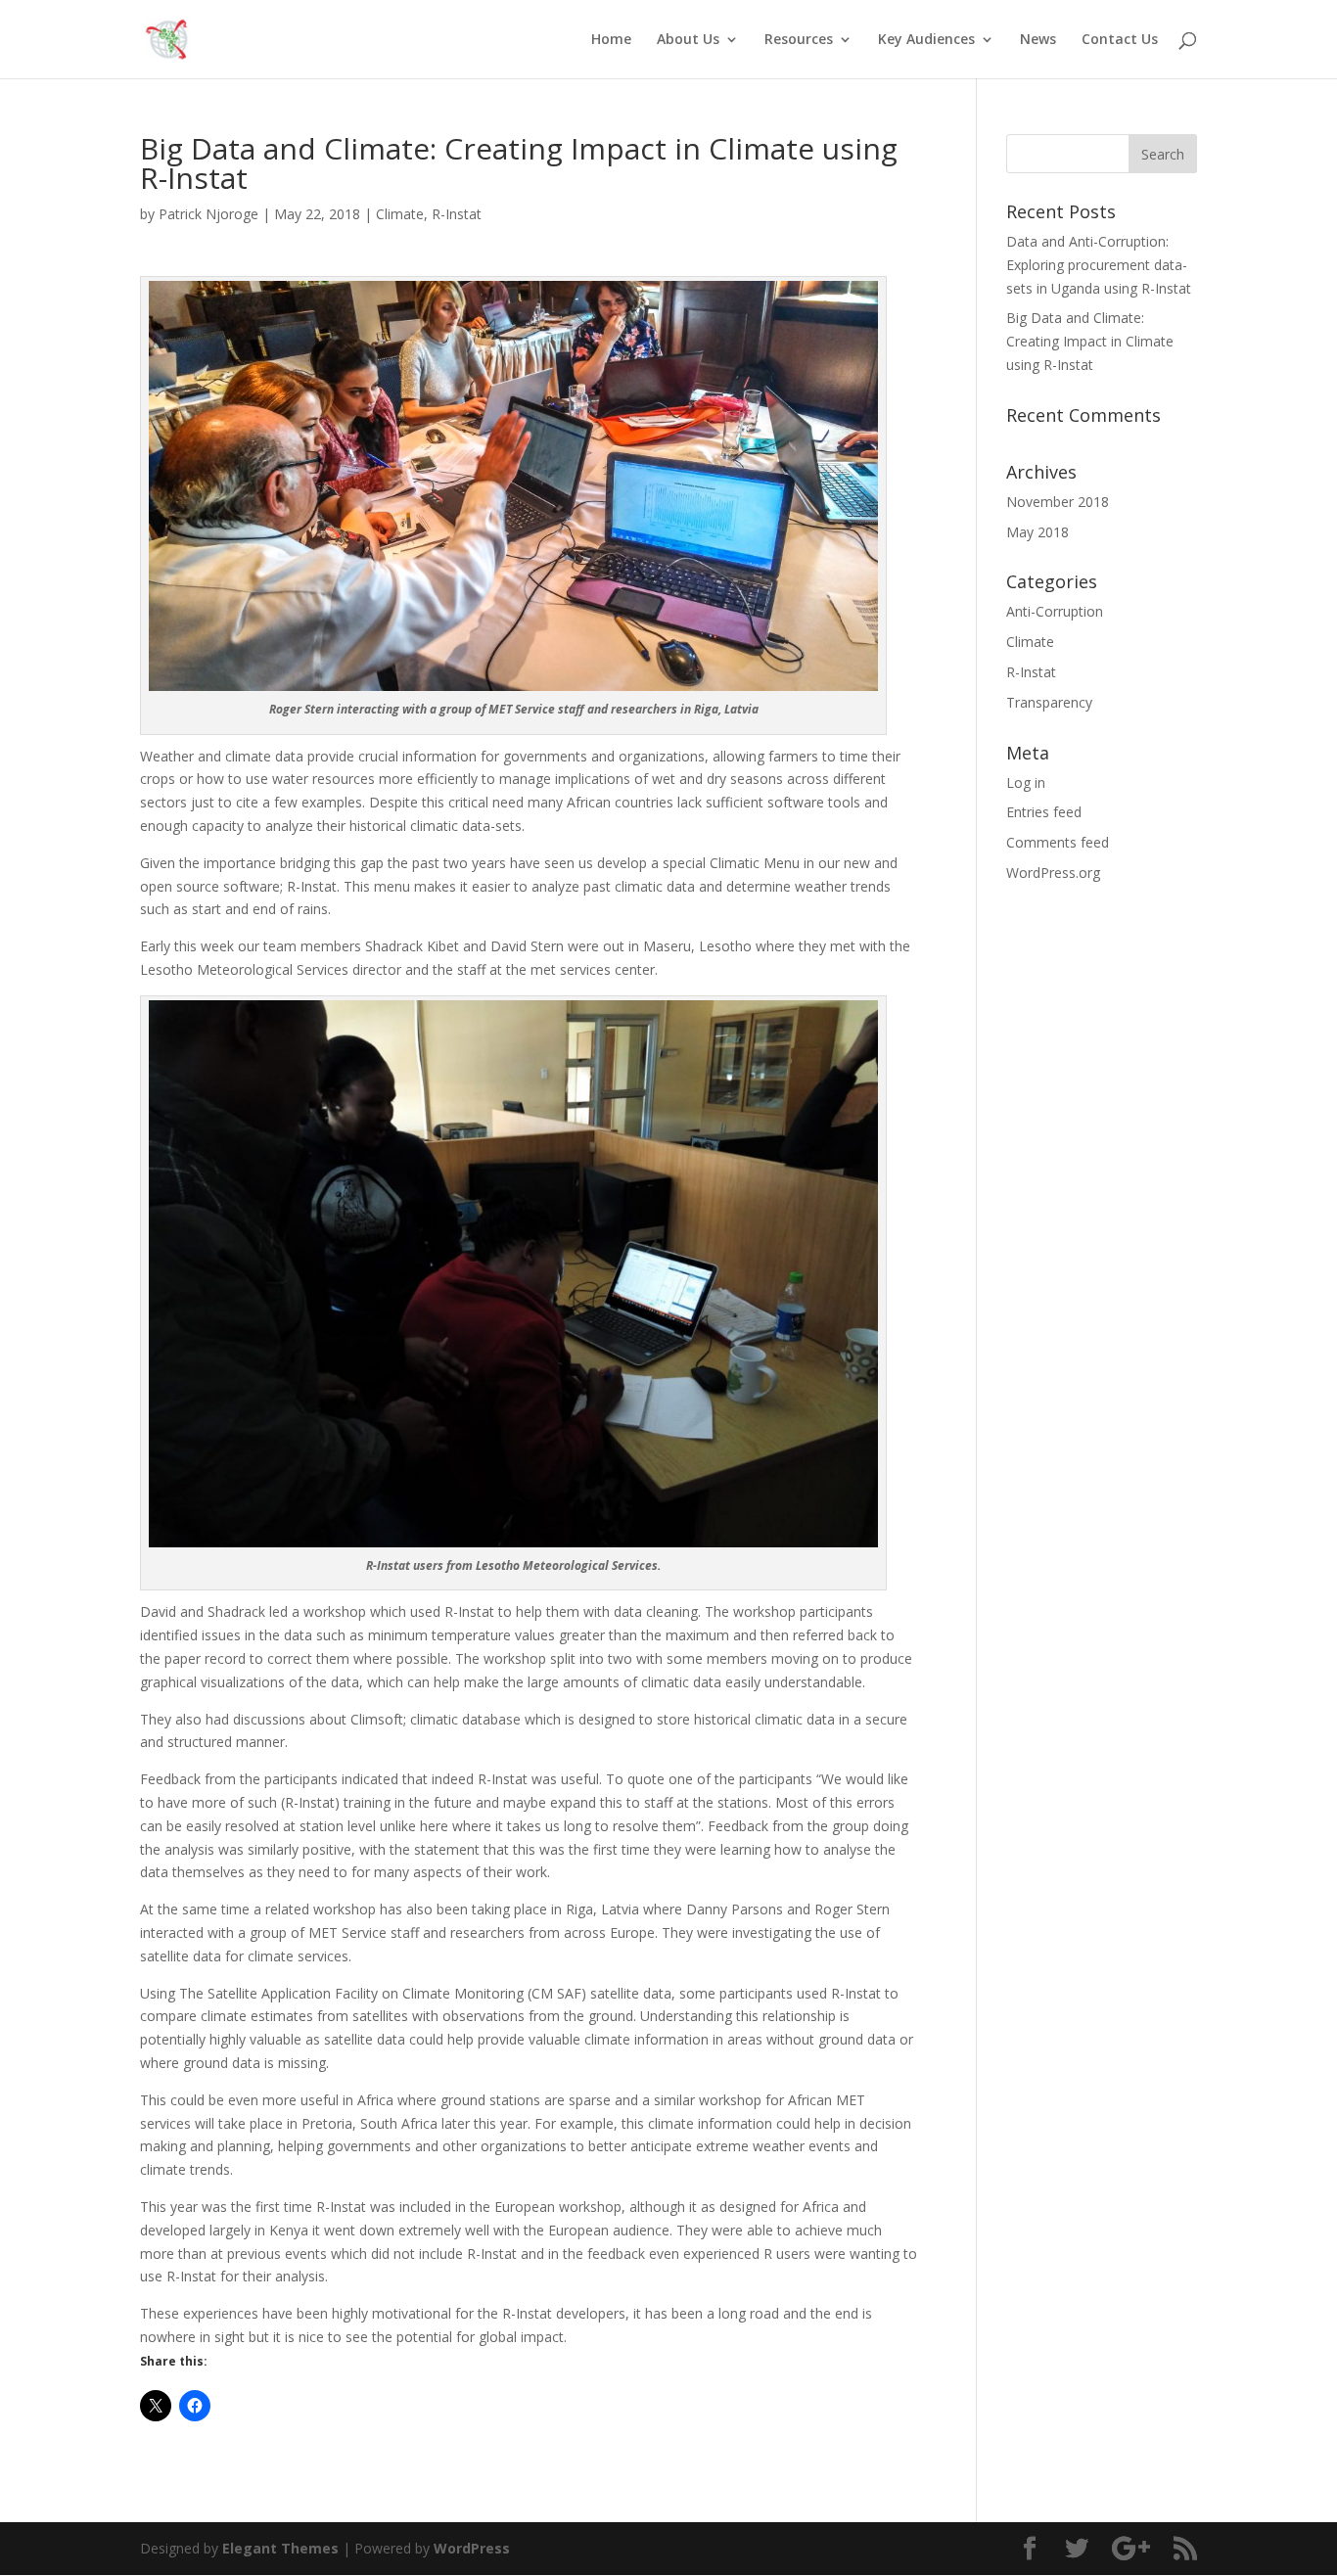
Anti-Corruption (1055, 611)
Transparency (1049, 702)
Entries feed (1044, 812)
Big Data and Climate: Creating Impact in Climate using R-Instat (1090, 341)
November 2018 (1058, 502)
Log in (1026, 782)
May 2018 (1037, 532)
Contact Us (1120, 40)
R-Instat (457, 214)
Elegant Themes (280, 2548)
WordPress (472, 2548)
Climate (400, 214)
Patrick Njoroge (208, 214)
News (1038, 40)
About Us (688, 40)
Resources (799, 40)
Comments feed (1058, 842)
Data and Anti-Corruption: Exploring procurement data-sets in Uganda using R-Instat (1099, 265)
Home (611, 40)
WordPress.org (1053, 873)
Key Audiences (926, 40)
